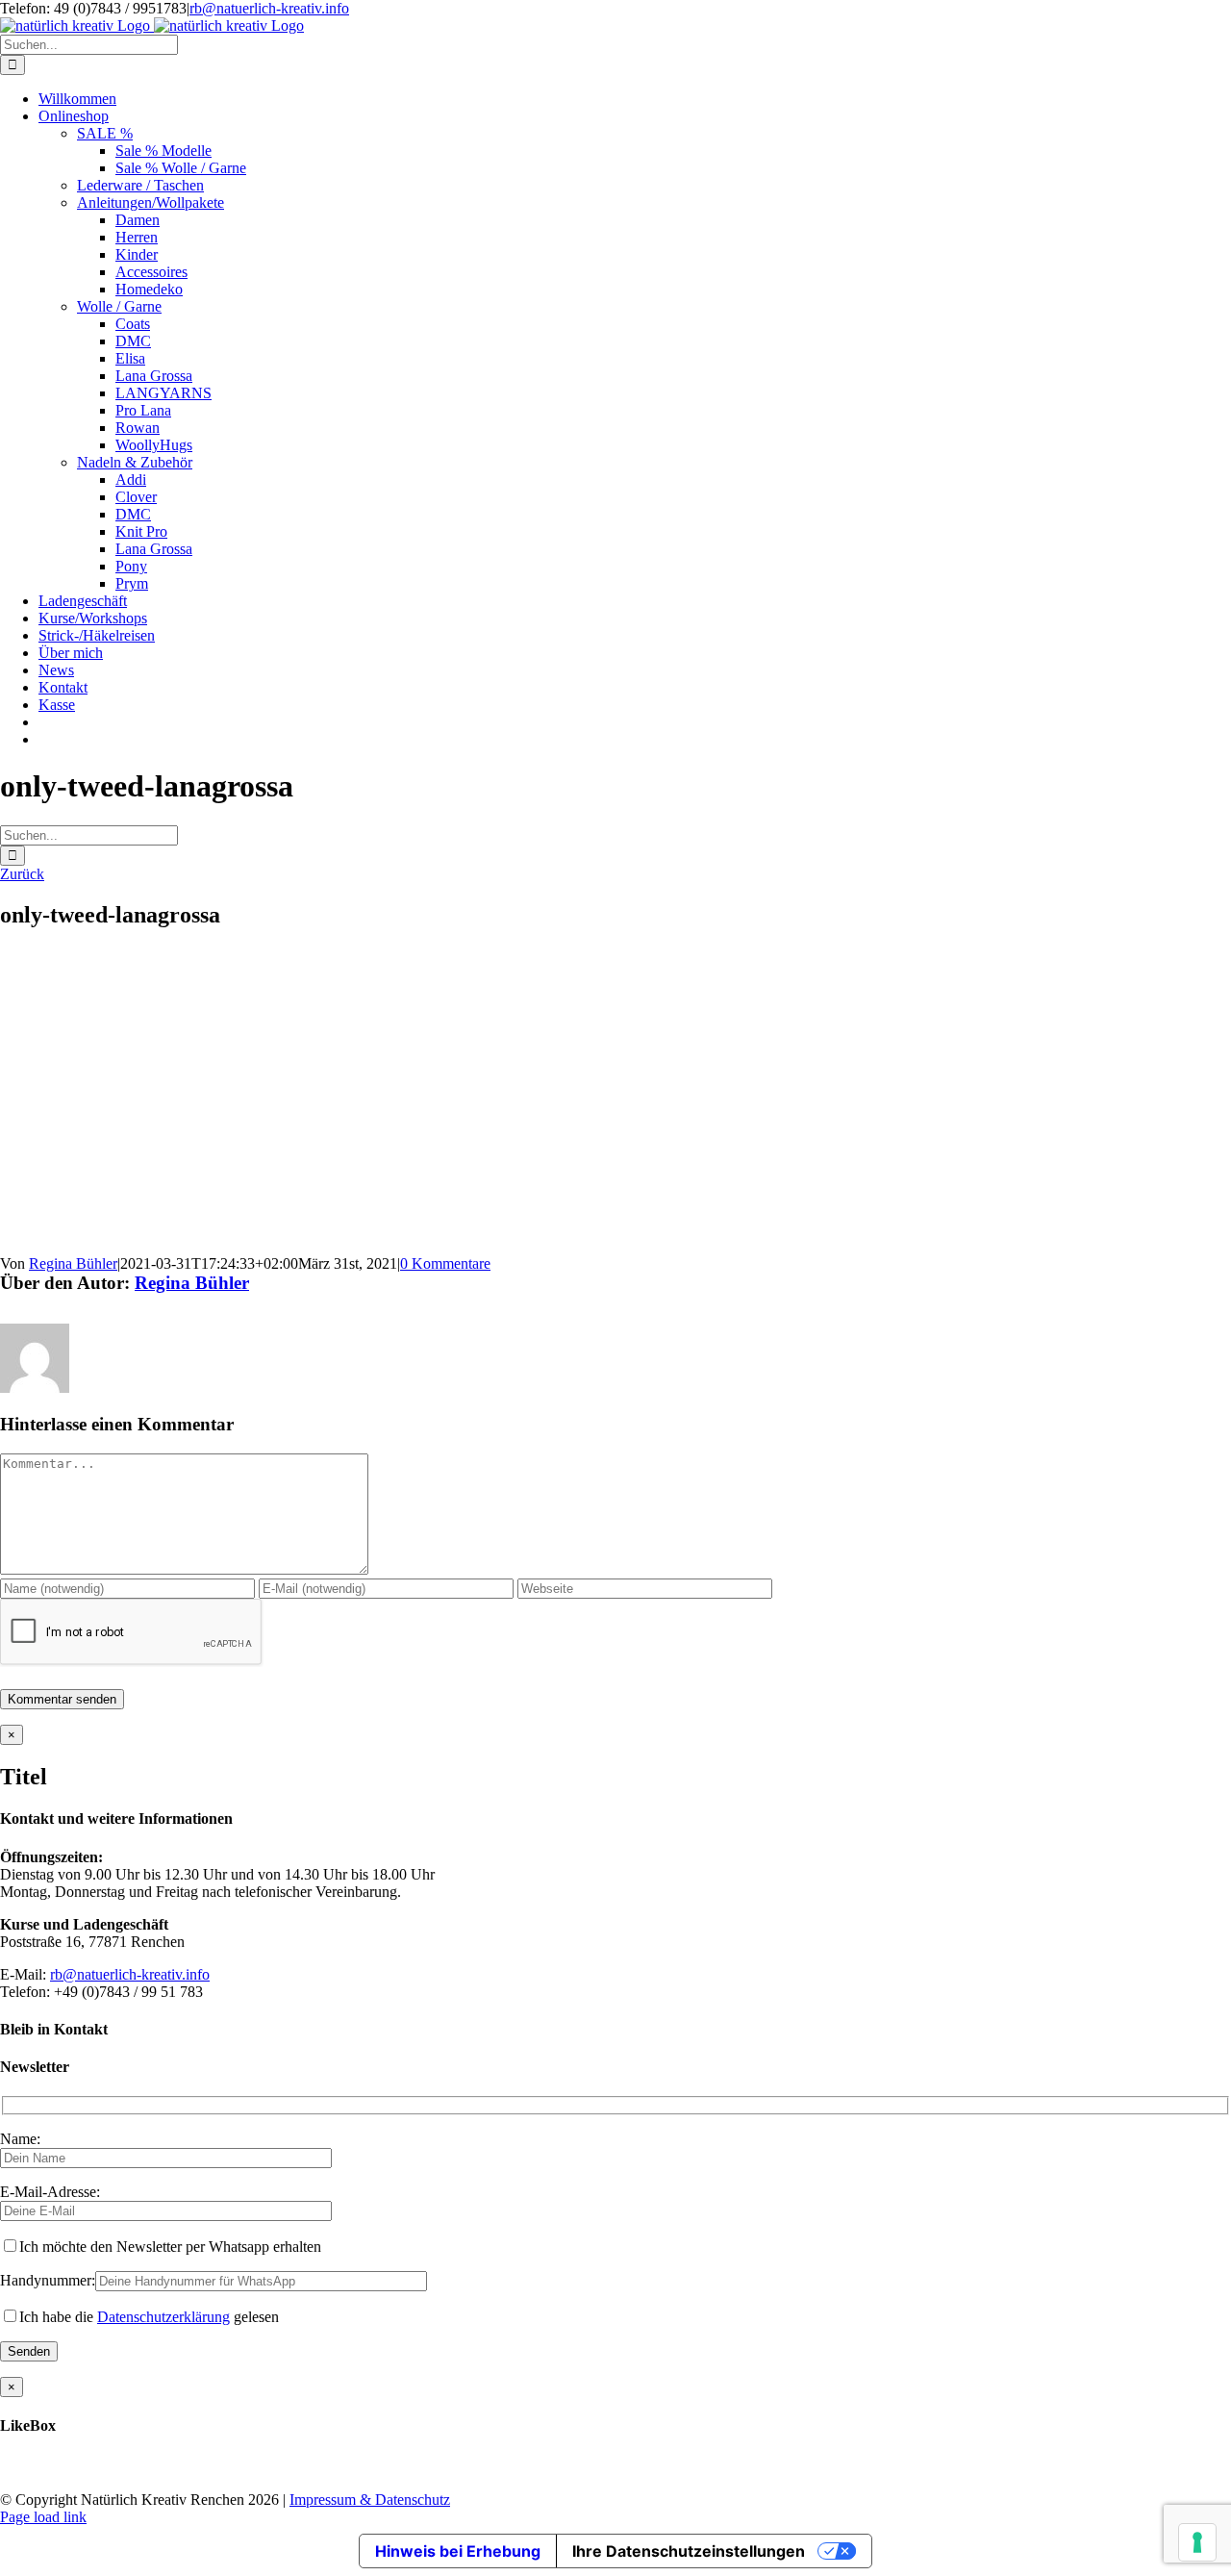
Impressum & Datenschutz (370, 2500)
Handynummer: (48, 2280)
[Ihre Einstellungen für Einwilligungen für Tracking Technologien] (1197, 2542)
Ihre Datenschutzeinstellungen (689, 2551)
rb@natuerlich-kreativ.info (269, 8)
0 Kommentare (445, 1263)
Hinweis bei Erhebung (458, 2551)
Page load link (43, 2517)
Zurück (22, 874)
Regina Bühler (73, 1263)
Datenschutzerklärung (163, 2317)
